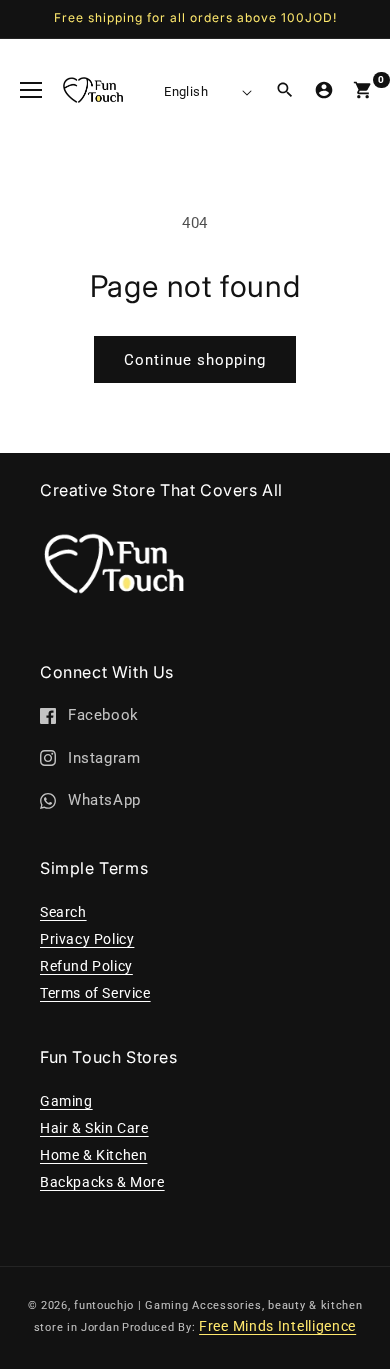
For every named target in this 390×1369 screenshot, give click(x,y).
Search (63, 912)
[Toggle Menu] (31, 90)
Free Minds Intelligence (277, 1326)
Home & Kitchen (93, 1155)
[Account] (324, 90)
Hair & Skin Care (94, 1128)
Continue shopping (195, 360)
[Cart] (363, 90)
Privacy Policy (87, 939)
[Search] (285, 90)
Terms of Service (95, 993)
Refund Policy (86, 966)
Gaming (66, 1101)
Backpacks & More (102, 1182)
